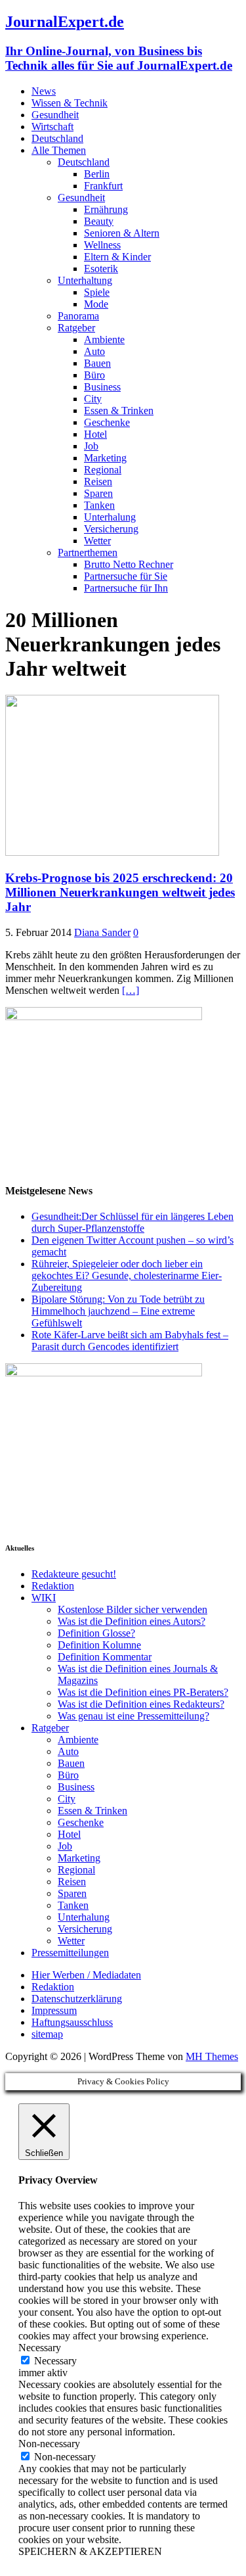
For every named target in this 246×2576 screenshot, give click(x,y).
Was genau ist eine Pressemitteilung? (133, 1716)
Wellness (102, 245)
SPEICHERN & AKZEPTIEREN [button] (90, 2551)
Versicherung (111, 529)
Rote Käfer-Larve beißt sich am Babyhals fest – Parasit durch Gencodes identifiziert (130, 1341)
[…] (131, 990)
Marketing (105, 458)
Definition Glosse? (96, 1633)
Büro (94, 375)
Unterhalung (110, 517)
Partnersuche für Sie (126, 576)
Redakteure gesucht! (74, 1574)
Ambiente (104, 340)
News (44, 91)
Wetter (97, 541)
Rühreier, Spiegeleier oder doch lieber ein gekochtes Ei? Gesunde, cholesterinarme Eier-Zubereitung (127, 1276)
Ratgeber (76, 328)
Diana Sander (102, 932)
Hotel (95, 434)
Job (91, 446)
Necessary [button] (40, 2348)
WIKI (44, 1598)
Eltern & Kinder (117, 257)
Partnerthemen (88, 552)
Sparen (98, 493)
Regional (103, 470)
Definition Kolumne (99, 1645)
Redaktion (53, 1586)
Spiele (97, 292)
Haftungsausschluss (72, 2022)
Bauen (97, 363)
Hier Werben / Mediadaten (86, 1975)
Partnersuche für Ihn (126, 588)
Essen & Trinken (119, 410)
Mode (96, 304)
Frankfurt (103, 186)
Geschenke (107, 422)
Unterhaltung (85, 280)
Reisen (98, 481)
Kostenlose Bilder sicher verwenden (133, 1609)
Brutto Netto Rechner (129, 564)
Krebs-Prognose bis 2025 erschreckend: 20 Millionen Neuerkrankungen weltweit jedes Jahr (120, 892)
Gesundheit (55, 115)
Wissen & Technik (70, 103)
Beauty (99, 221)
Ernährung (106, 209)
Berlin (97, 174)
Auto (94, 351)
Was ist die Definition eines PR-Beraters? (143, 1692)
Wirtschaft (52, 127)
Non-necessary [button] (49, 2444)
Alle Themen (59, 150)
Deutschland (57, 138)
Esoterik (101, 269)
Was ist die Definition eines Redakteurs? (141, 1704)
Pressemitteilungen (70, 1953)
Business (102, 387)
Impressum (54, 2010)
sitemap (47, 2034)
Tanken (99, 505)
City (93, 399)
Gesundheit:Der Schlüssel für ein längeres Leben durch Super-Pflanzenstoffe (133, 1222)
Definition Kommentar (105, 1657)
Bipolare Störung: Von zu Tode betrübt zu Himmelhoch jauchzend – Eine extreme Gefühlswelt (118, 1311)
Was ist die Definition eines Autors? (132, 1621)
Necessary (55, 2361)
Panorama (78, 316)
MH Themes (212, 2056)
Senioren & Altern (122, 233)
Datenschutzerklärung (77, 1999)
